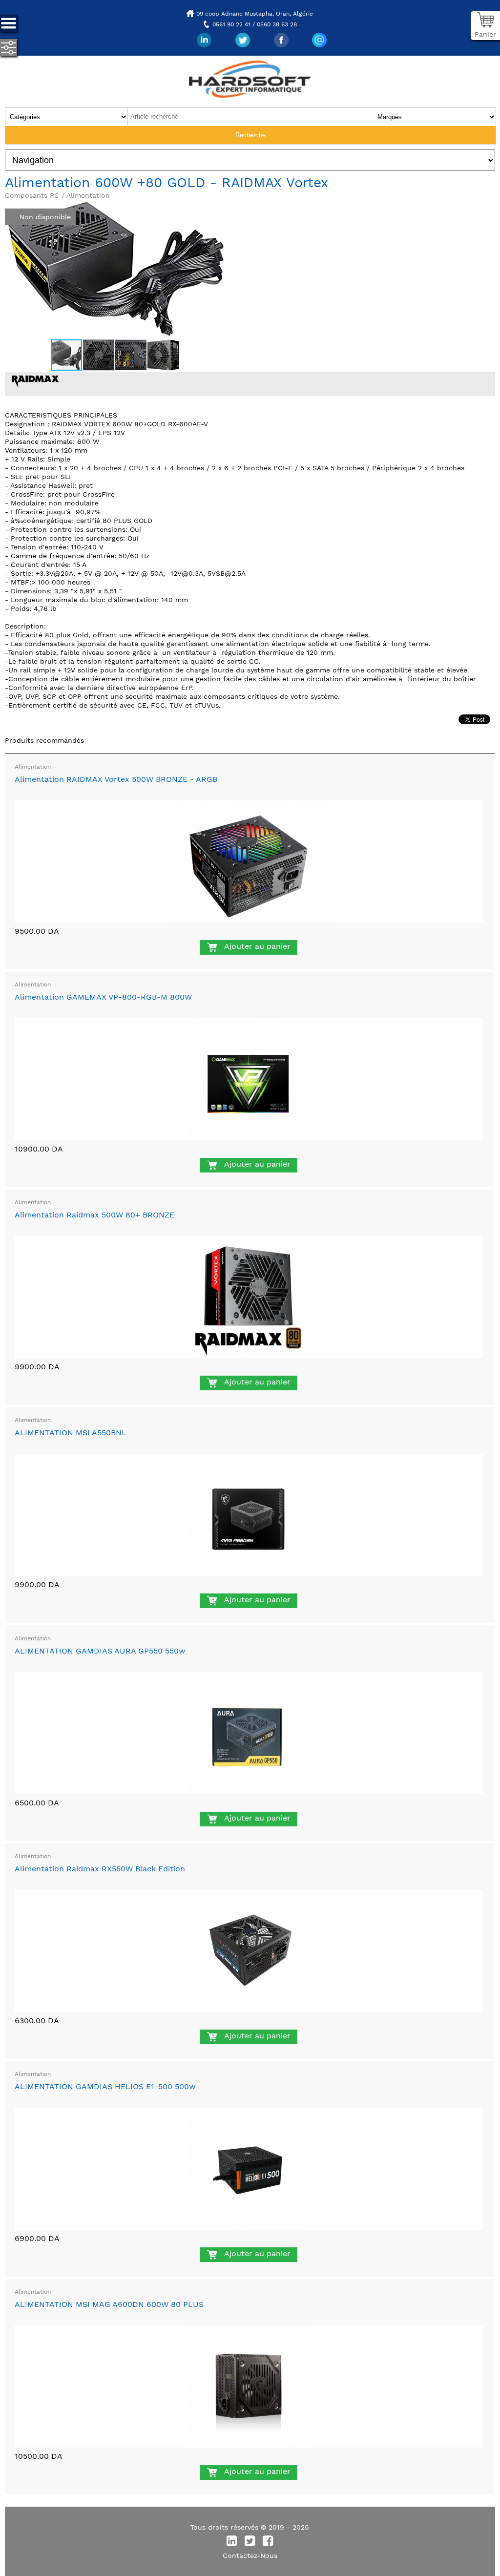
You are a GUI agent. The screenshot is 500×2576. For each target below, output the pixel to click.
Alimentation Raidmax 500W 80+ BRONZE (94, 1215)
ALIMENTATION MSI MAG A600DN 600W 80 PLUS (109, 2304)
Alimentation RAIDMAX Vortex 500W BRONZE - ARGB (116, 779)
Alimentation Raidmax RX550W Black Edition (100, 1869)
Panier (485, 34)
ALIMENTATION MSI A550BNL (71, 1433)
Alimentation (33, 767)
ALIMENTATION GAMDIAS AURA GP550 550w (100, 1651)
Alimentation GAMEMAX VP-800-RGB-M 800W (103, 997)
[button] (216, 208)
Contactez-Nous (250, 2555)
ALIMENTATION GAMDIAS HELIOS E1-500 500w (105, 2086)
